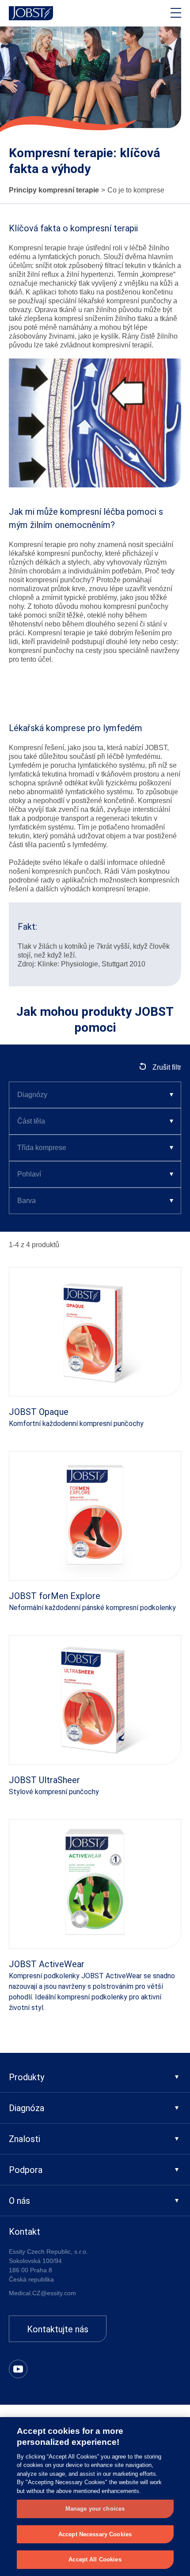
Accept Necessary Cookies (95, 2534)
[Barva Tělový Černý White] (95, 1201)
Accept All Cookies (95, 2559)
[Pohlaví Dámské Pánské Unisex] (95, 1174)
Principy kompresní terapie (54, 190)
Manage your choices (95, 2509)
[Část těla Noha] (95, 1121)
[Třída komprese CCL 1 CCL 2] (95, 1148)
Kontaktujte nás (58, 2329)
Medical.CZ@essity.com (42, 2293)
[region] (95, 2497)
